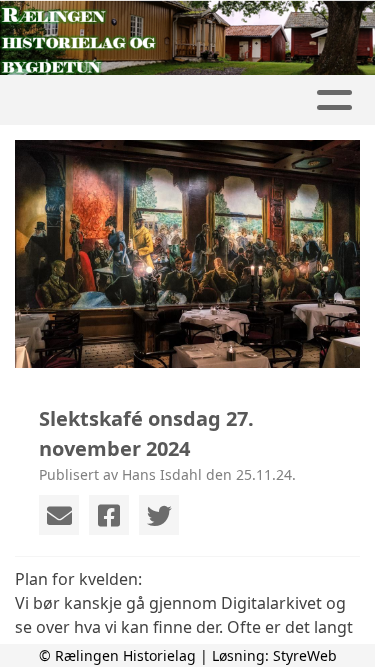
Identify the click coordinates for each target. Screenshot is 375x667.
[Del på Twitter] (159, 515)
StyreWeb (305, 655)
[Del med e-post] (59, 515)
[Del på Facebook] (109, 515)
